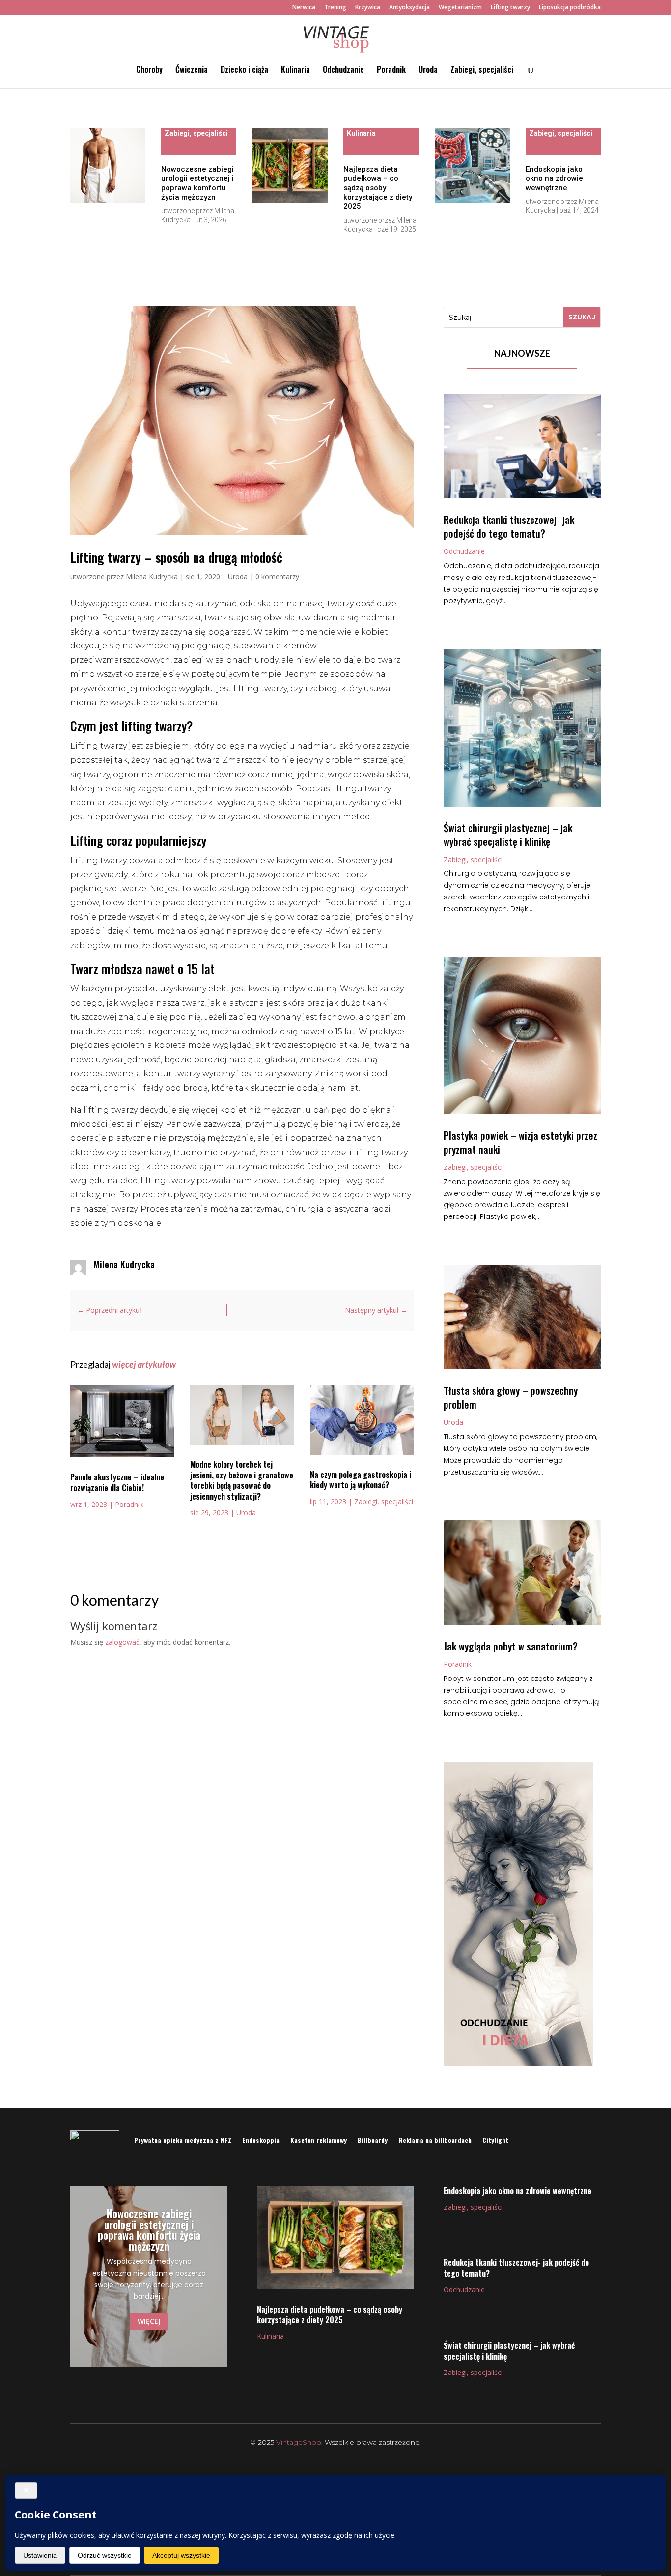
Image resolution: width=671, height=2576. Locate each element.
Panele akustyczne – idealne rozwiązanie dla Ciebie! (117, 1482)
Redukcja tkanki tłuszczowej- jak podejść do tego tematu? (509, 526)
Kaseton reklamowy (319, 2140)
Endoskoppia (261, 2140)
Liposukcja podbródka (570, 8)
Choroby (149, 71)
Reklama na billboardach (435, 2140)
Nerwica (304, 8)
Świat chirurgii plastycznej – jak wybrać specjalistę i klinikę (508, 835)
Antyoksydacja (409, 8)
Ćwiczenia (192, 71)
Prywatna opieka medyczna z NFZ (183, 2140)
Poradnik (391, 71)
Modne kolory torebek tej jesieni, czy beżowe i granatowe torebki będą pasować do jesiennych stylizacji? (242, 1480)
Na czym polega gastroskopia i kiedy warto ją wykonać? (361, 1480)
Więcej (149, 2321)
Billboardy (373, 2140)
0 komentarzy (277, 576)
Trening (335, 8)
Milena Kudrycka (152, 576)
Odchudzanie (343, 71)
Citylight (495, 2140)
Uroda (428, 71)
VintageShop (299, 2442)
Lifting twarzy (510, 8)
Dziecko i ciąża (244, 71)
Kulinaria (295, 71)
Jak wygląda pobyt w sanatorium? (511, 1646)
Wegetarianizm (460, 8)
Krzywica (368, 8)
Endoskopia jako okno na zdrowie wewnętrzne (554, 178)
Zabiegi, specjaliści (482, 71)
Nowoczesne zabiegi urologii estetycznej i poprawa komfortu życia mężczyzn (197, 183)
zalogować (122, 1642)
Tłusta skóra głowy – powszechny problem (511, 1397)
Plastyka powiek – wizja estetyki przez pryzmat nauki (520, 1142)
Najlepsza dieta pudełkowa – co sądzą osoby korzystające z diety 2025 (378, 188)
